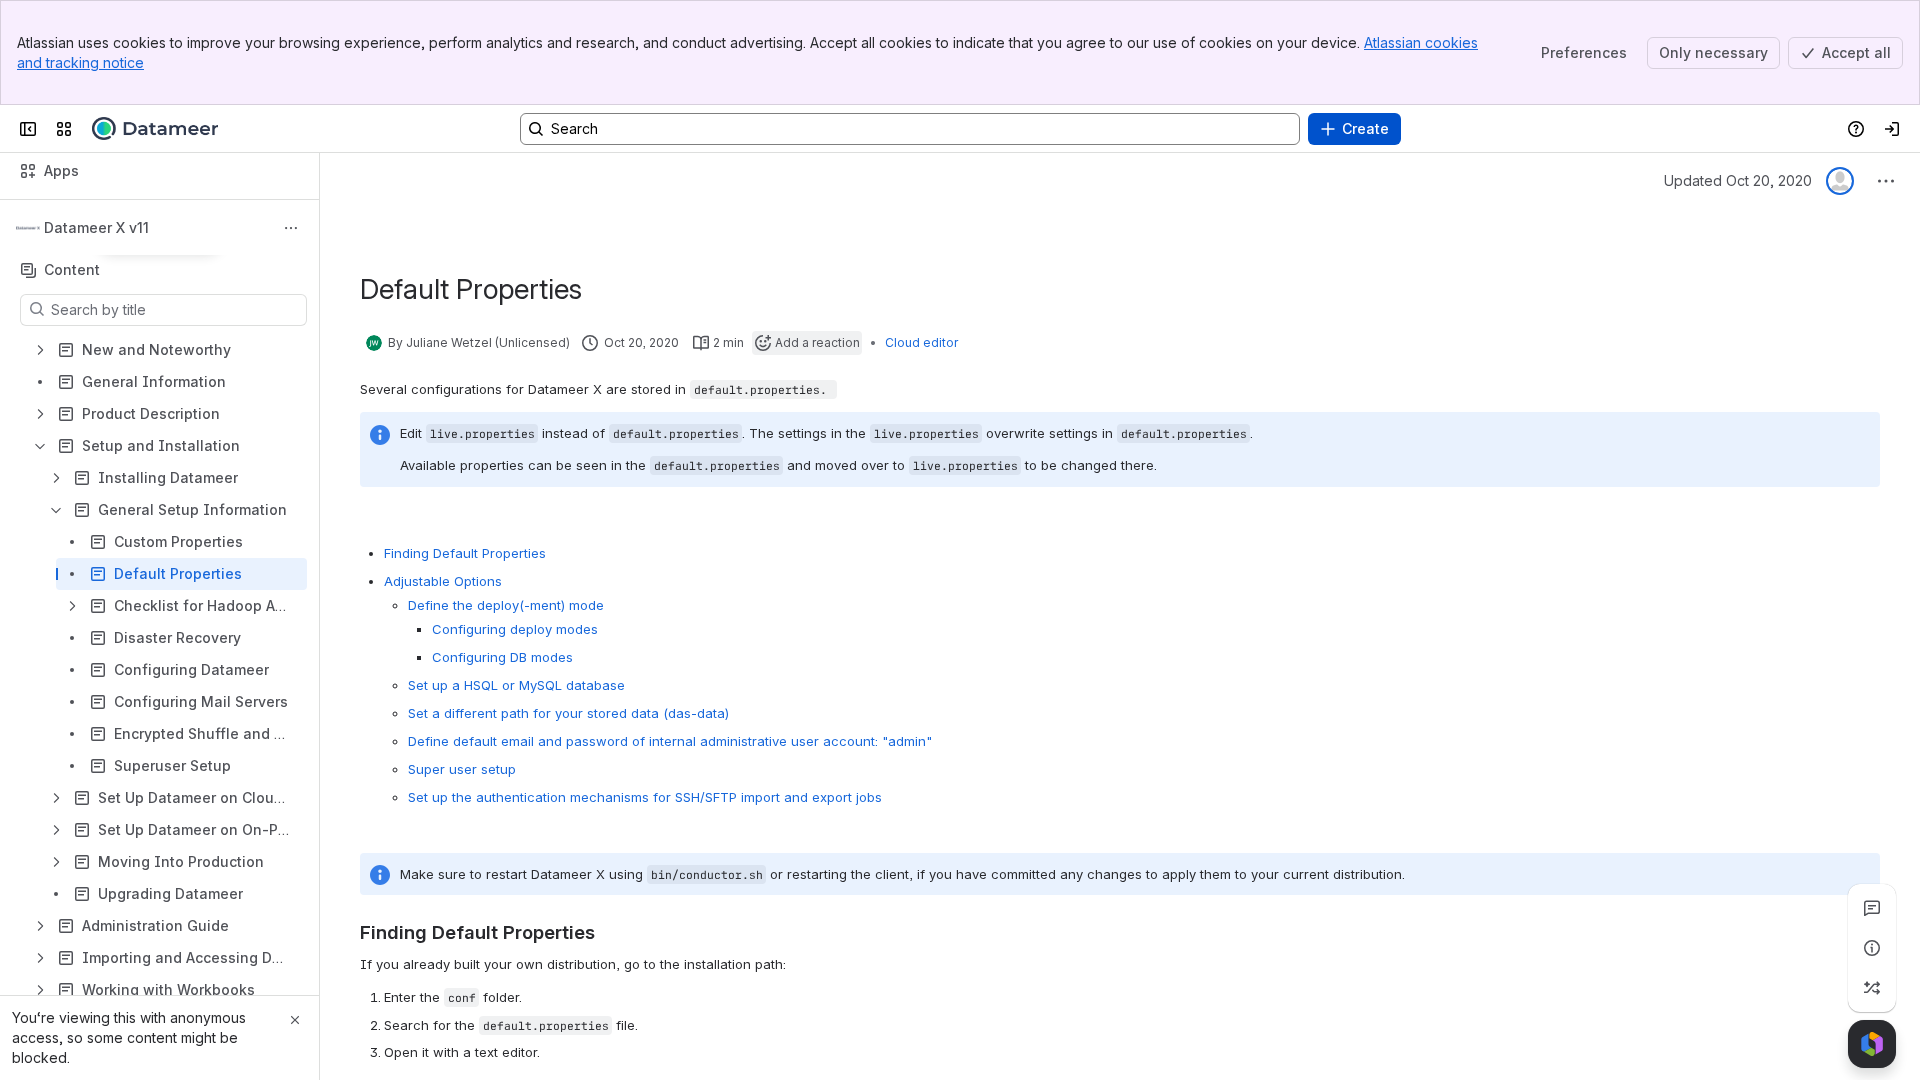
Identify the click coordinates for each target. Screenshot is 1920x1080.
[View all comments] (1872, 908)
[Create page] (1872, 988)
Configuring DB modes (502, 657)
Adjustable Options (443, 581)
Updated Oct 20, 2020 (1738, 180)
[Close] (295, 1020)
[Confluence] (155, 129)
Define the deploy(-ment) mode (506, 605)
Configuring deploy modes (515, 629)
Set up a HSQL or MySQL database (516, 685)
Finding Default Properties (465, 553)
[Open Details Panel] (1872, 948)
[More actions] (291, 228)
